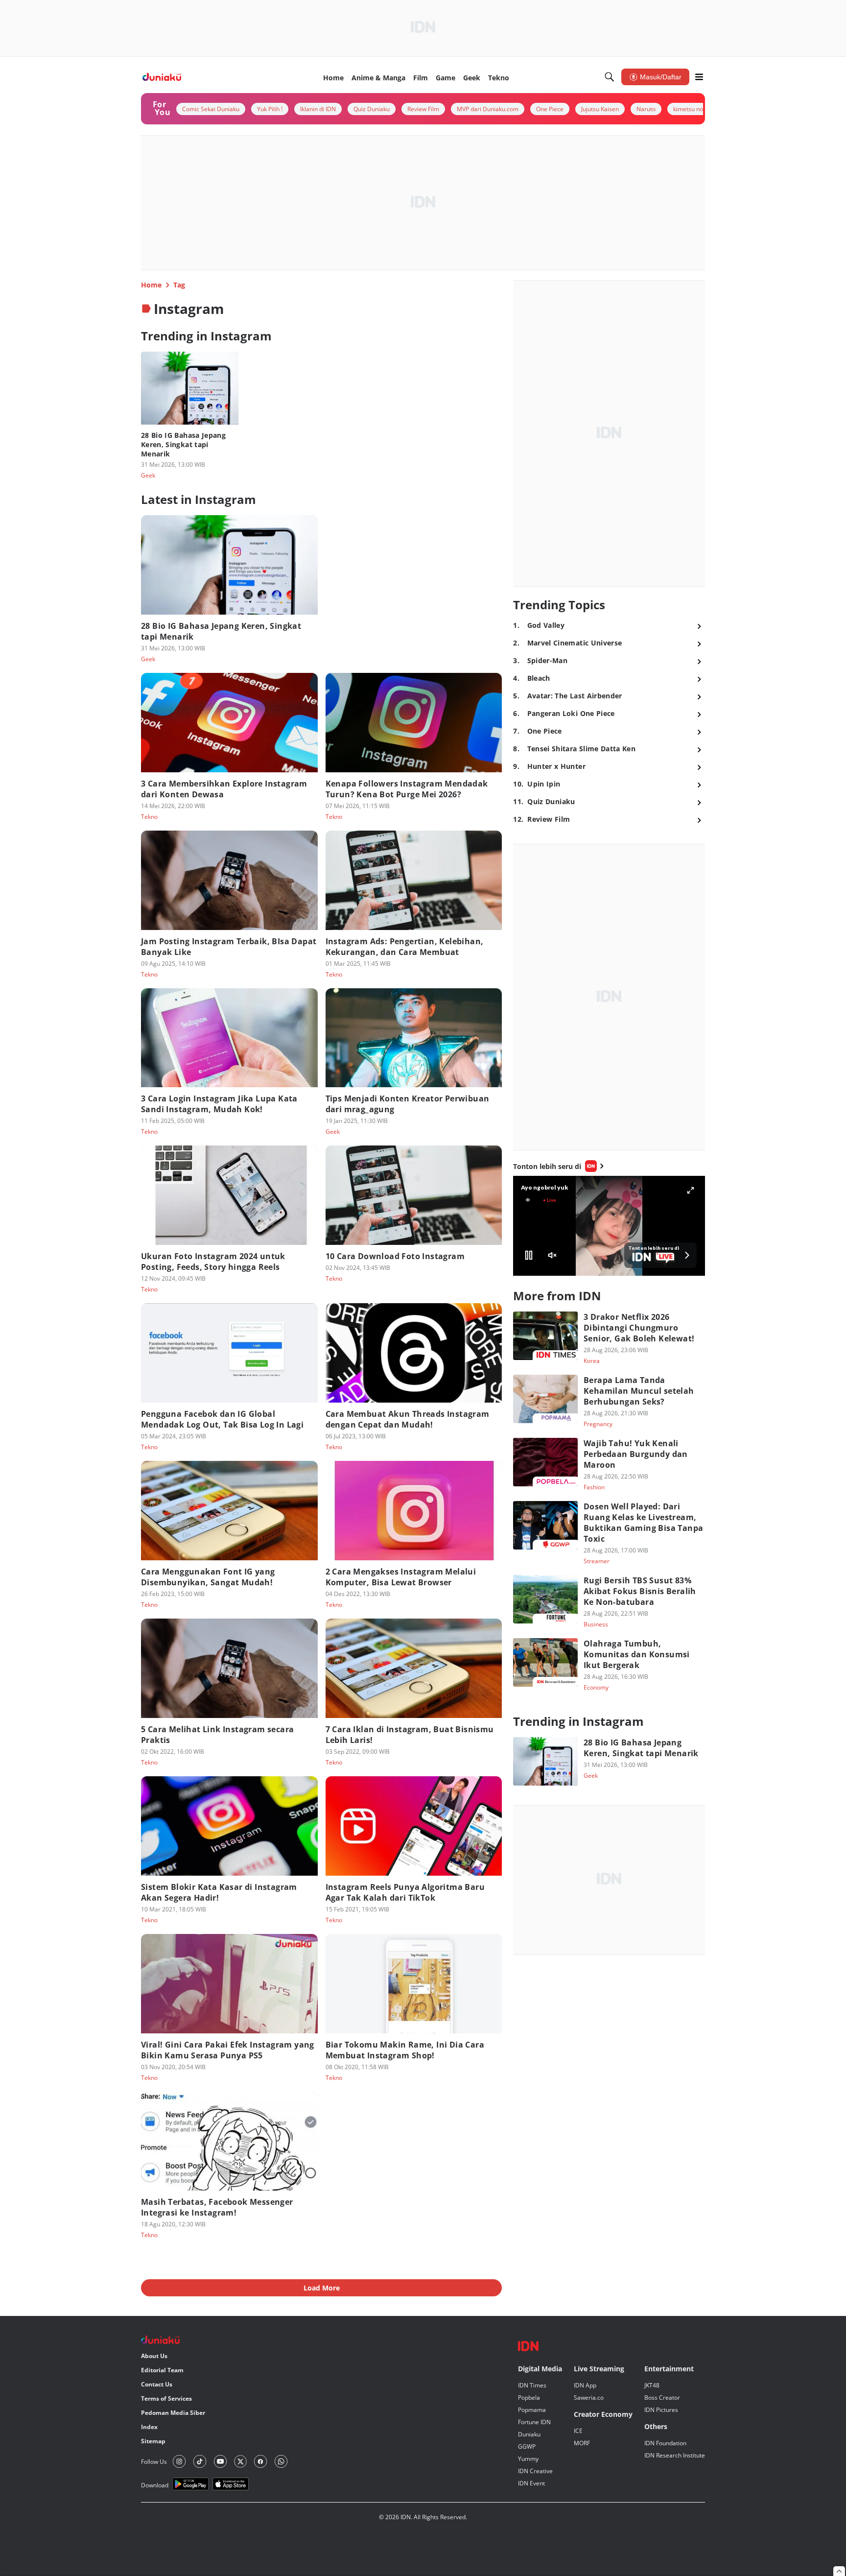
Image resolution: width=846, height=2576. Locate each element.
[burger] (699, 77)
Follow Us (154, 2462)
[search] (610, 77)
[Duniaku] (162, 77)
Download (155, 2485)
